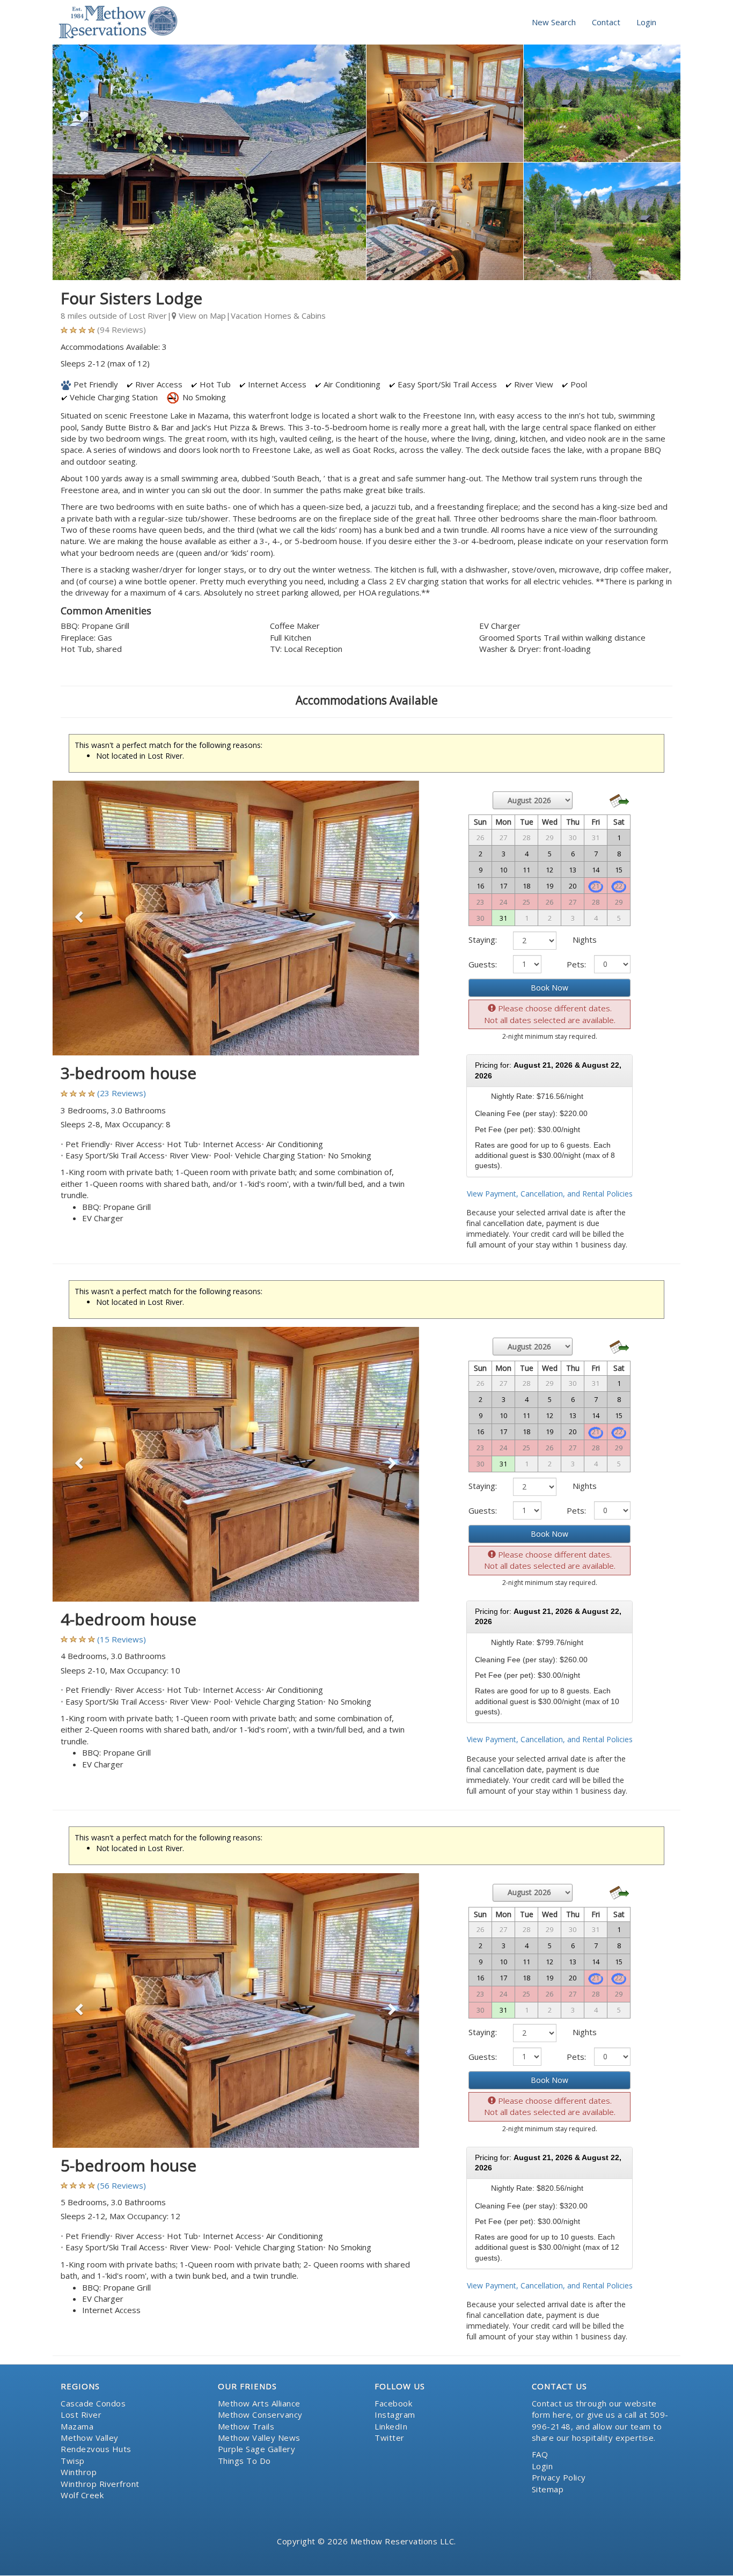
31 (503, 918)
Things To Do (244, 2461)
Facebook (393, 2403)
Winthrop (79, 2472)
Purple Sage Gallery (257, 2449)
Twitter (390, 2438)
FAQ (540, 2454)
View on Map (201, 315)
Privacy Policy (559, 2477)
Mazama (77, 2426)
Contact (606, 22)
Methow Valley (90, 2438)
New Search (554, 22)
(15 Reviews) (122, 1639)
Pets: (576, 964)
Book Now (549, 988)
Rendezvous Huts (96, 2449)
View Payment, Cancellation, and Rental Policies (550, 1194)
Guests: (483, 964)
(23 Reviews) (122, 1093)
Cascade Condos (93, 2403)
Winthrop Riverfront (100, 2484)
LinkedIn (391, 2426)
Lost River (81, 2414)
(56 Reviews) (122, 2185)
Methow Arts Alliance (259, 2403)
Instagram (395, 2414)
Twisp (73, 2461)
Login (646, 22)
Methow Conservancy (260, 2414)
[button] (80, 918)
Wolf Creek (82, 2495)
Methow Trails (246, 2426)
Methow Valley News (259, 2438)
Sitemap (548, 2489)
